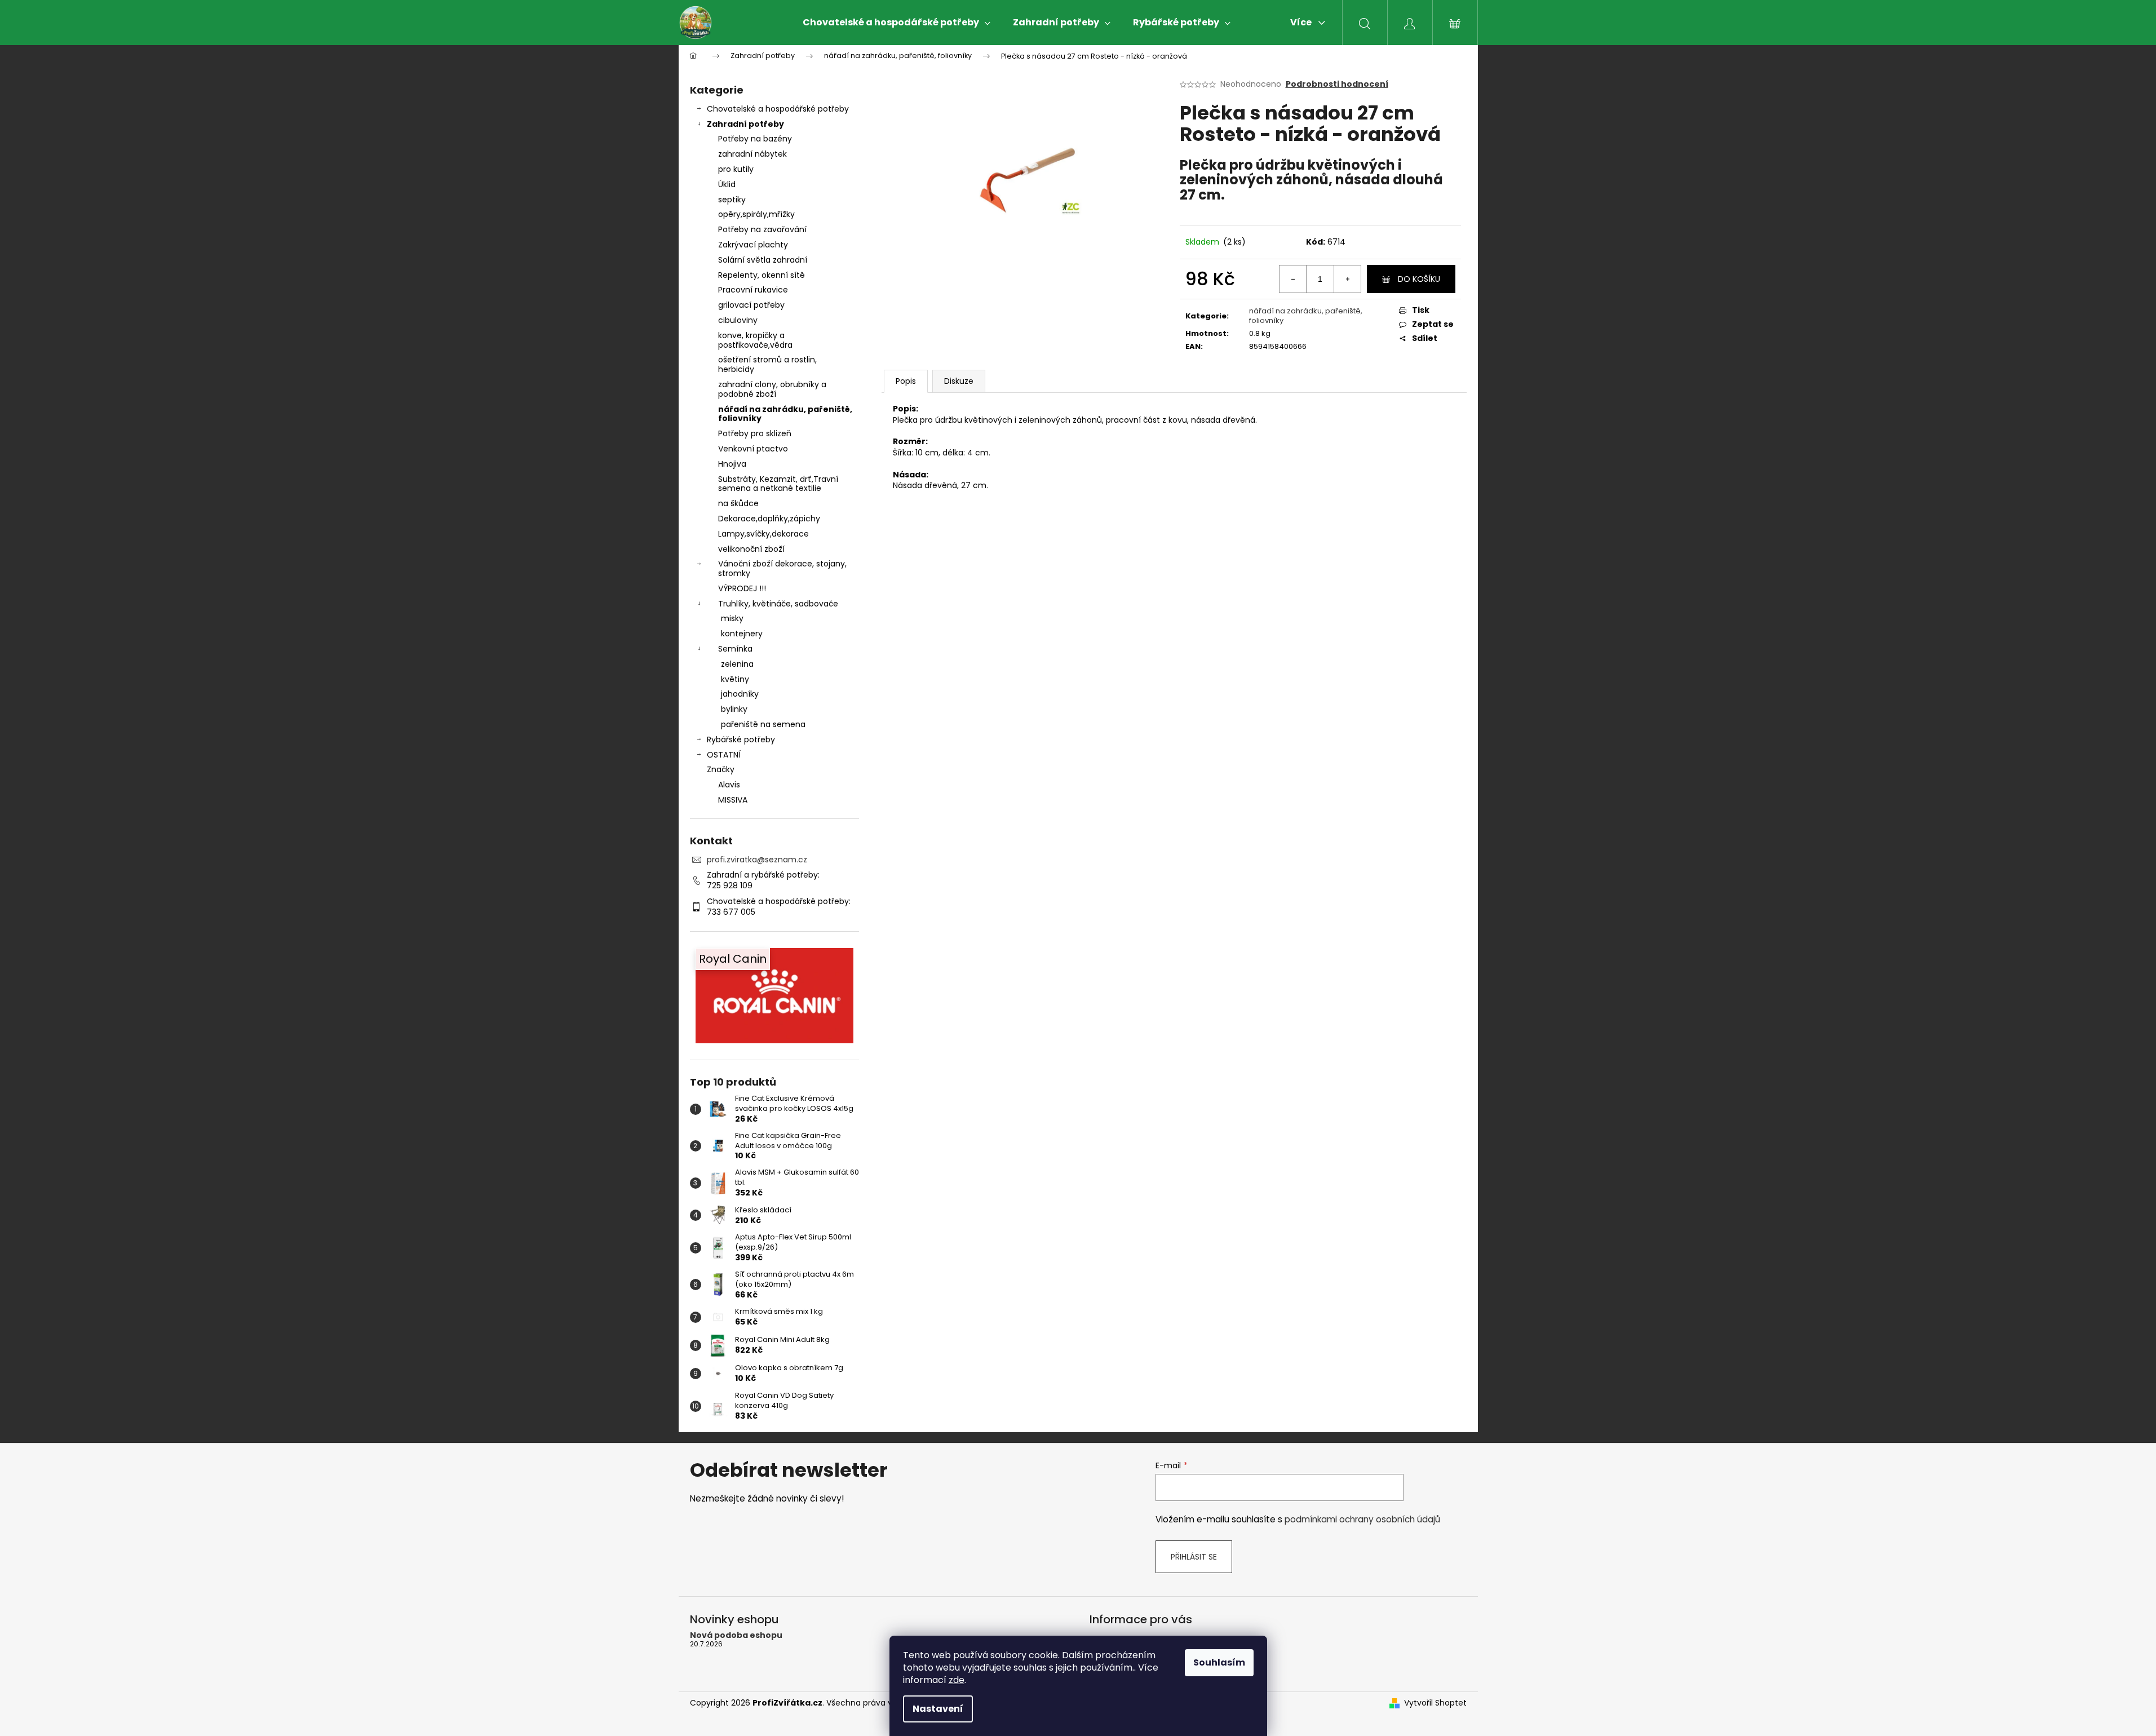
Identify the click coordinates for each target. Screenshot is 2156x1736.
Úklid (727, 184)
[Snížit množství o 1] (1293, 279)
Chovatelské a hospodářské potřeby (778, 109)
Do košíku (1419, 279)
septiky (732, 200)
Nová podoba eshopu (736, 1635)
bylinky (734, 709)
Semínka (735, 649)
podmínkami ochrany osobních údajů (1362, 1519)
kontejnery (742, 634)
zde (957, 1680)
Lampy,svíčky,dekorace (763, 534)
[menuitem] (897, 23)
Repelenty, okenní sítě (762, 275)
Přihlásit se (1194, 1557)
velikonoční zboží (751, 549)
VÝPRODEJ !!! (742, 588)
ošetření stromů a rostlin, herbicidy (767, 364)
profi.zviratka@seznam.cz (757, 860)
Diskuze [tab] (959, 381)
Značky (721, 769)
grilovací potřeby (751, 305)
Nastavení (938, 1709)
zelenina (737, 664)
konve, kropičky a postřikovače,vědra (755, 340)
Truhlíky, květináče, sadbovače (778, 604)
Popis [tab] (906, 381)
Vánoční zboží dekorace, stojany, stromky (782, 568)
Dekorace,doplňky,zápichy (769, 519)
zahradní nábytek (752, 154)
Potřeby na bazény (755, 139)
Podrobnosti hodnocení (1337, 84)
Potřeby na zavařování (762, 229)
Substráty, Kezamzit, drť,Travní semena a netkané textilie (778, 484)
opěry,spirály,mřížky (756, 214)
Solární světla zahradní (763, 260)
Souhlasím (1219, 1662)
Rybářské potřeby (741, 739)
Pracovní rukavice (753, 290)
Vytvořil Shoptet (1435, 1703)
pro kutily (736, 169)
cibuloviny (738, 320)
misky (732, 618)
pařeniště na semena (763, 724)
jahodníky (740, 694)
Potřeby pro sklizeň (755, 433)
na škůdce (738, 503)
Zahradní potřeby (745, 124)
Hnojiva (732, 464)
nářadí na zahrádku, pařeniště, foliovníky (785, 414)
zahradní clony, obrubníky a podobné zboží (772, 389)
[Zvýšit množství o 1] (1347, 279)
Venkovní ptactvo (753, 449)
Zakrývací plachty (753, 245)
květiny (735, 679)
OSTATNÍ (724, 755)
